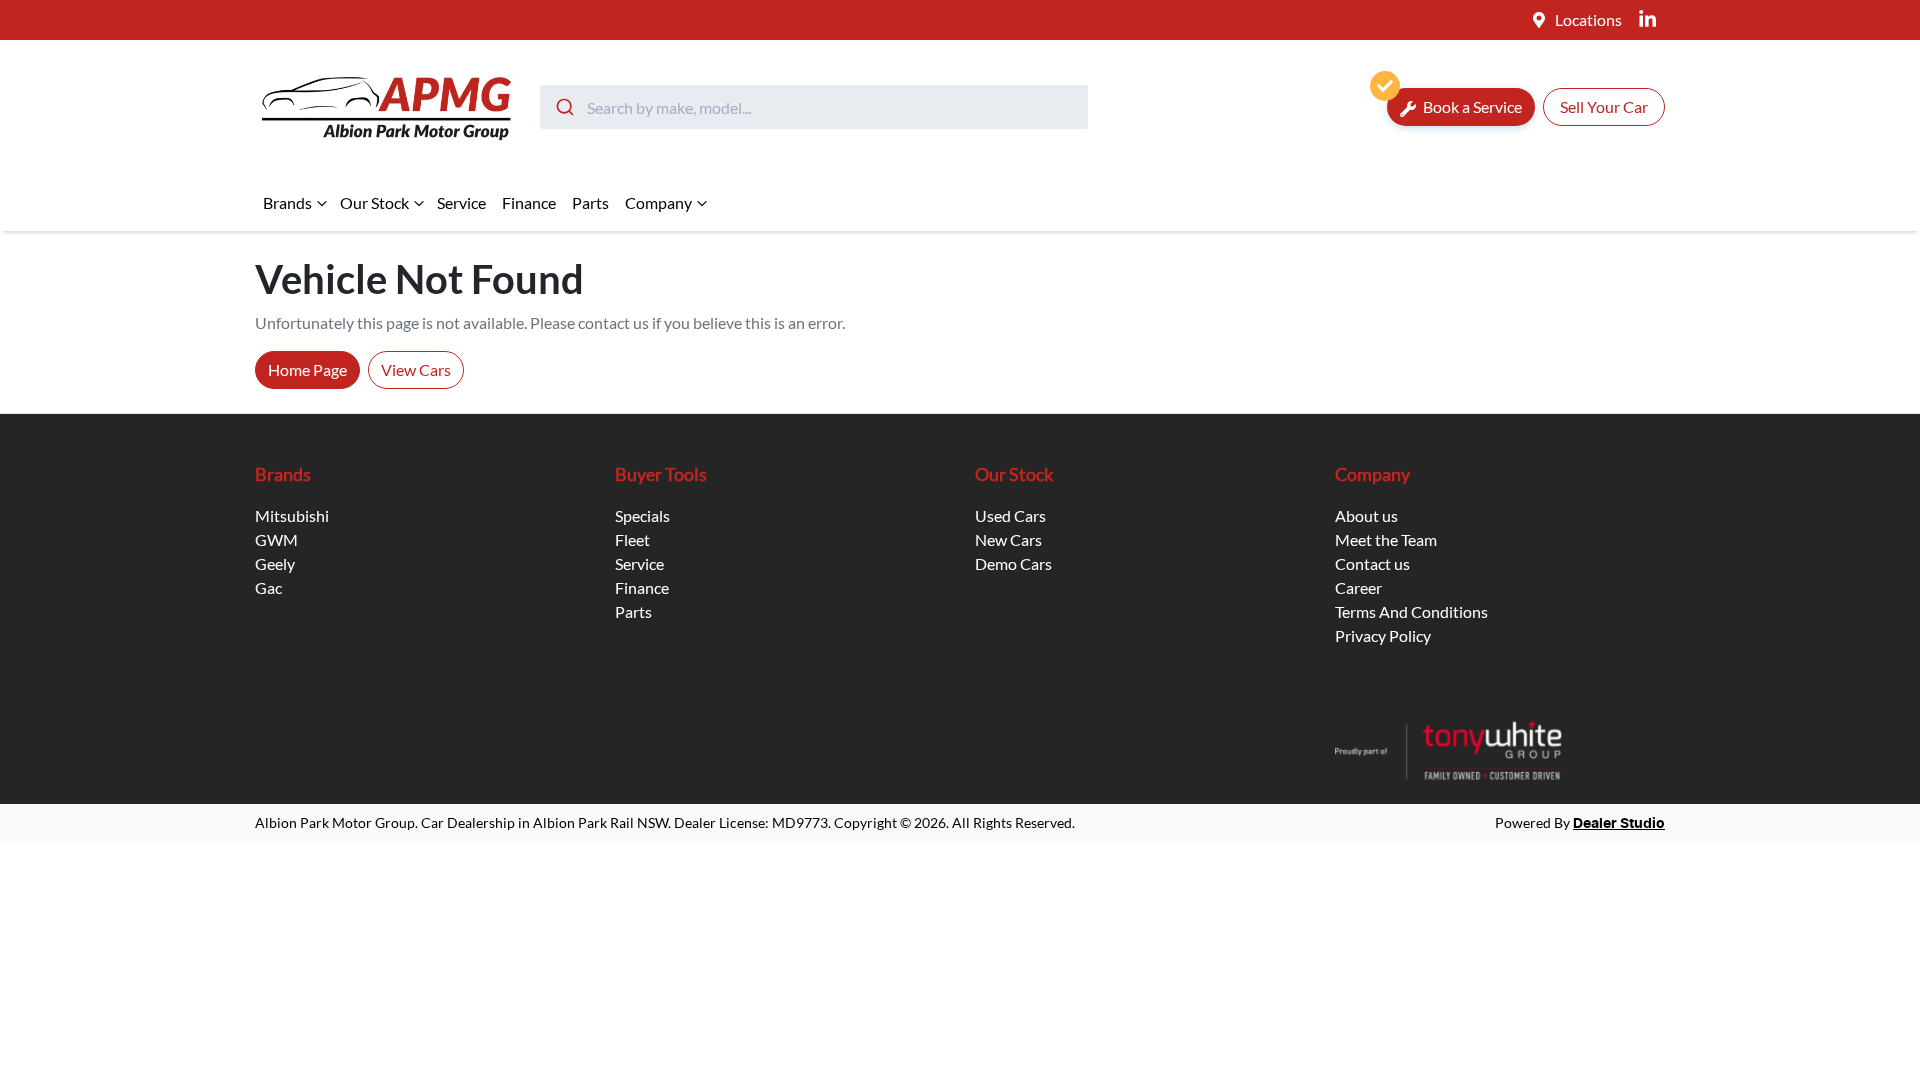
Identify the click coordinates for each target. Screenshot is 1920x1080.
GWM (276, 539)
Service (461, 202)
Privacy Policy (1383, 635)
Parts (590, 202)
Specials (642, 515)
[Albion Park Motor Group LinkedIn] (1651, 19)
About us (1366, 515)
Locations (1588, 19)
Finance (529, 202)
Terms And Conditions (1411, 611)
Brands (287, 202)
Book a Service (1471, 106)
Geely (275, 563)
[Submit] (563, 107)
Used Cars (1010, 515)
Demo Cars (1013, 563)
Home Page (307, 369)
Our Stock (374, 202)
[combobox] (814, 107)
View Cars (416, 369)
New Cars (1008, 539)
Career (1358, 587)
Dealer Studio (1619, 824)
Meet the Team (1386, 539)
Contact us (1372, 563)
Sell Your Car (1604, 106)
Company (658, 202)
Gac (268, 587)
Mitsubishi (292, 515)
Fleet (632, 539)
